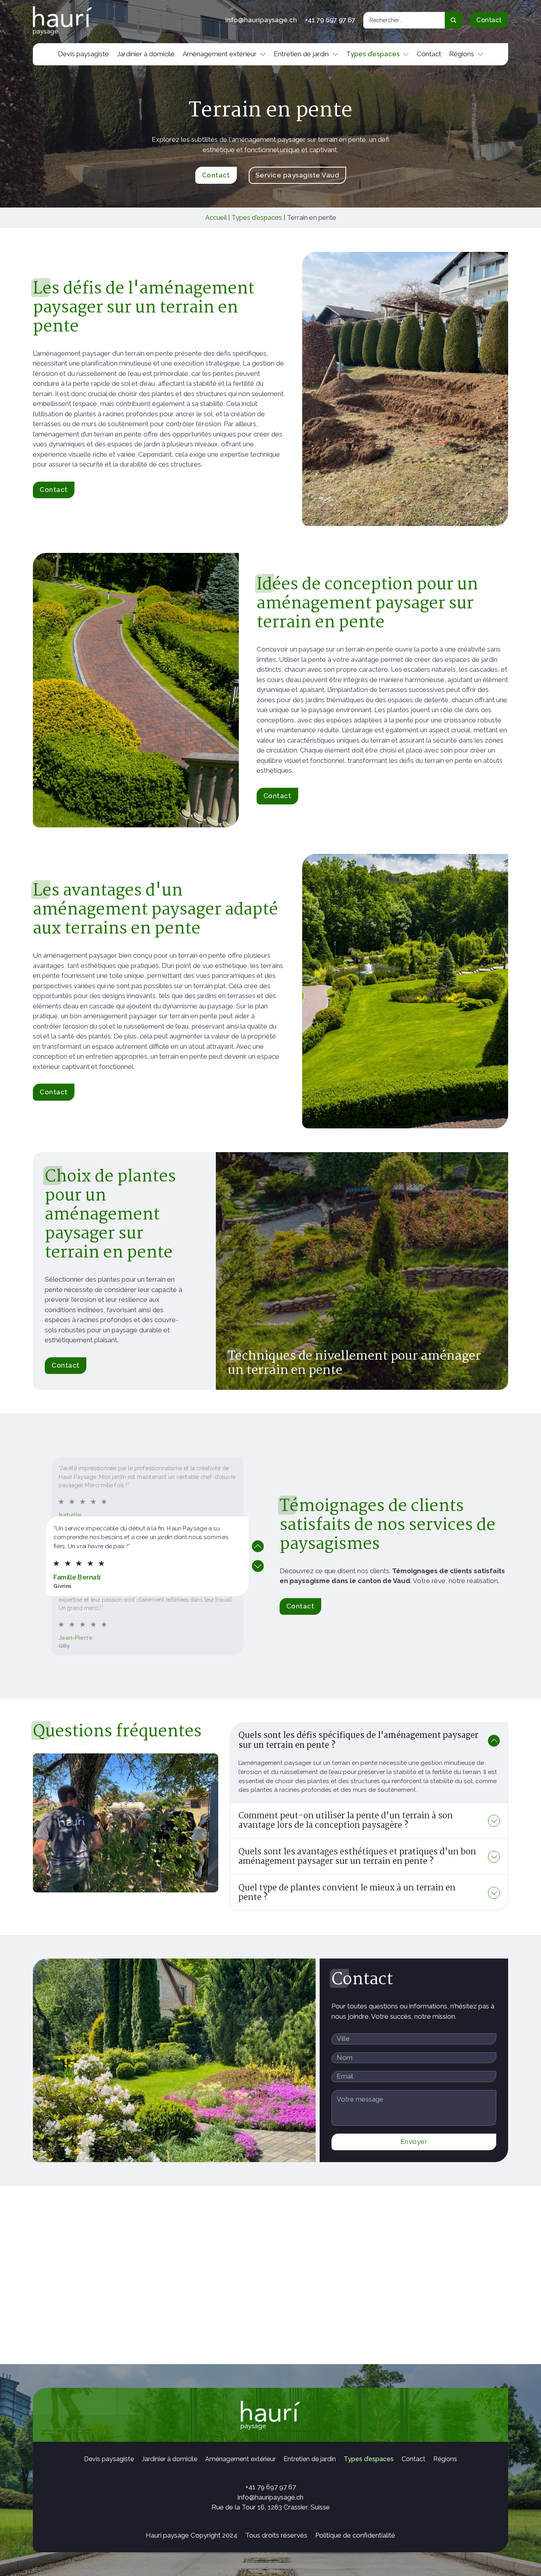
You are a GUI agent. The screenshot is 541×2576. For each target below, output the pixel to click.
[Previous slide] (258, 1546)
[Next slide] (258, 1566)
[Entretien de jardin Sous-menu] (335, 54)
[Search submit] (453, 20)
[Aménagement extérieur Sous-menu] (263, 54)
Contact (489, 20)
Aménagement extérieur (220, 54)
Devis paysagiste (83, 54)
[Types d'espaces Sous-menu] (406, 54)
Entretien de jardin (301, 54)
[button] (369, 1741)
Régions (462, 54)
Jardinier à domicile (146, 54)
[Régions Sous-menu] (480, 54)
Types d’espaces (373, 54)
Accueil (216, 217)
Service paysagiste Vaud (297, 175)
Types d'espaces (257, 217)
